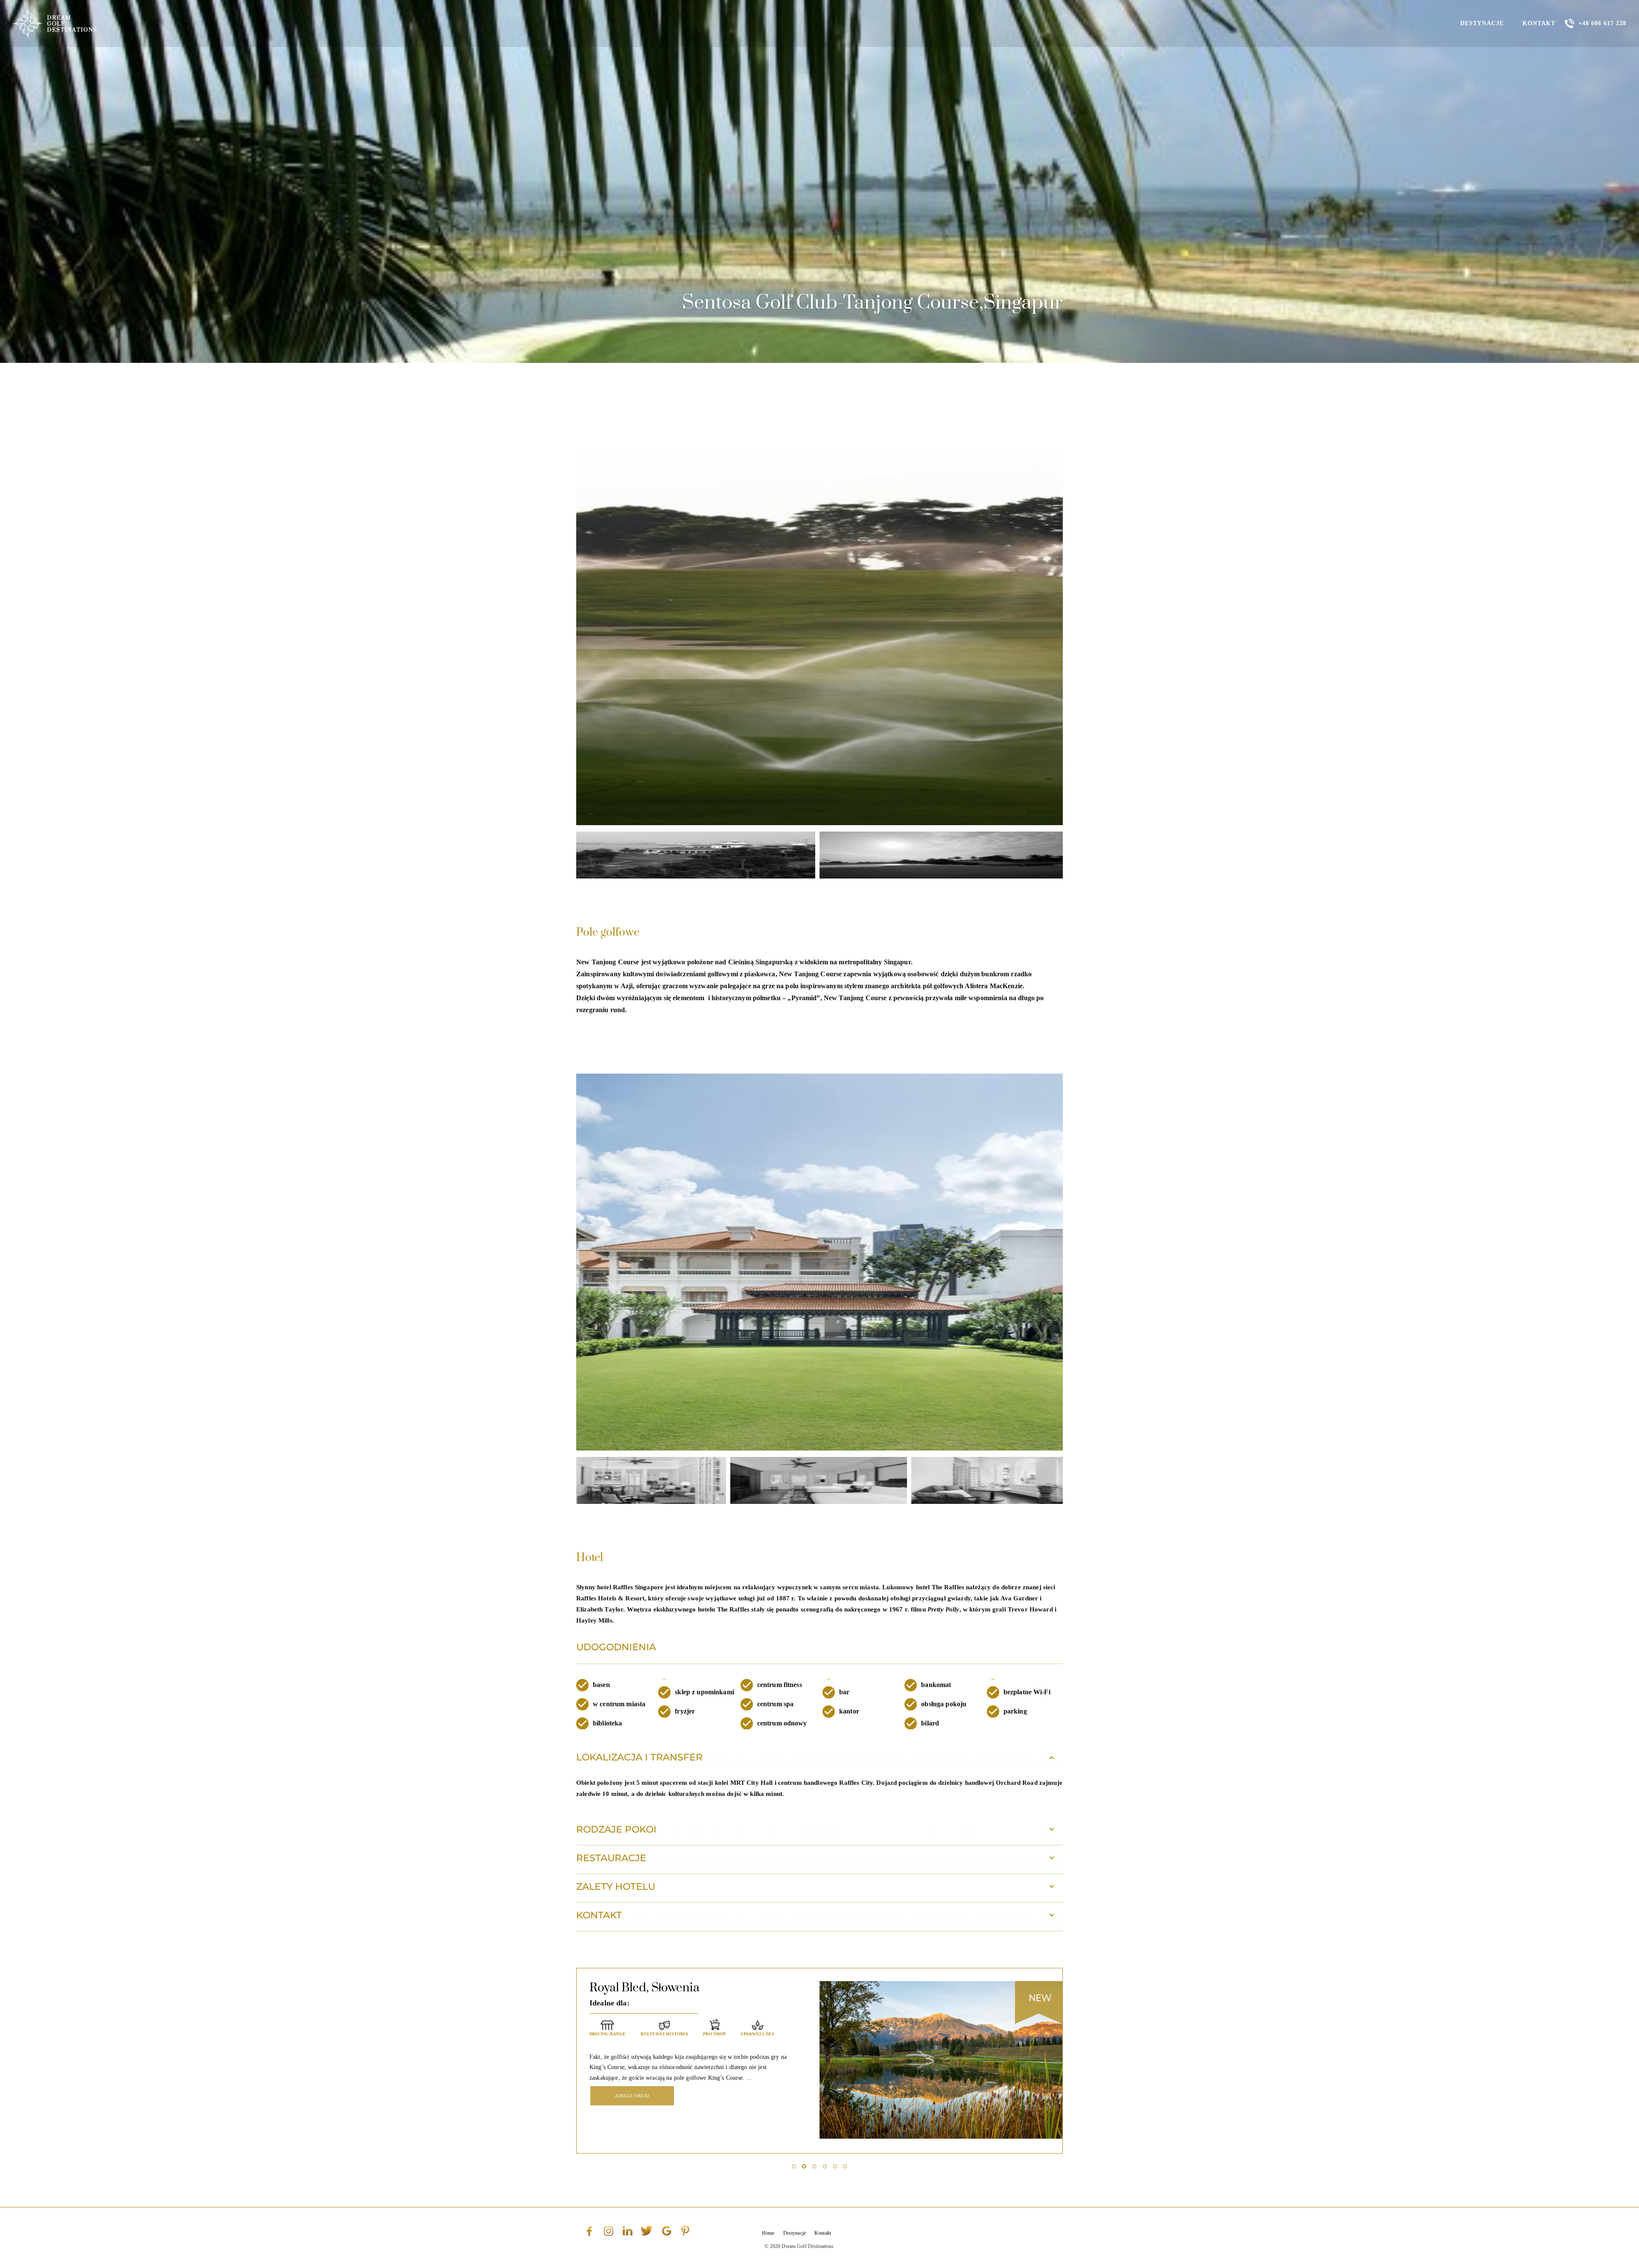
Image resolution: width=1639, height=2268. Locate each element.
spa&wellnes (642, 2057)
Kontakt (1539, 23)
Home (768, 2233)
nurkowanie (717, 2033)
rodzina (600, 2057)
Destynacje (1482, 23)
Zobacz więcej (632, 2130)
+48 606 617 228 (1602, 23)
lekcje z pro (671, 2033)
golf (596, 2033)
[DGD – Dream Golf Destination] (55, 23)
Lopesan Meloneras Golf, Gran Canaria (694, 1988)
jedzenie (628, 2033)
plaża (755, 2033)
